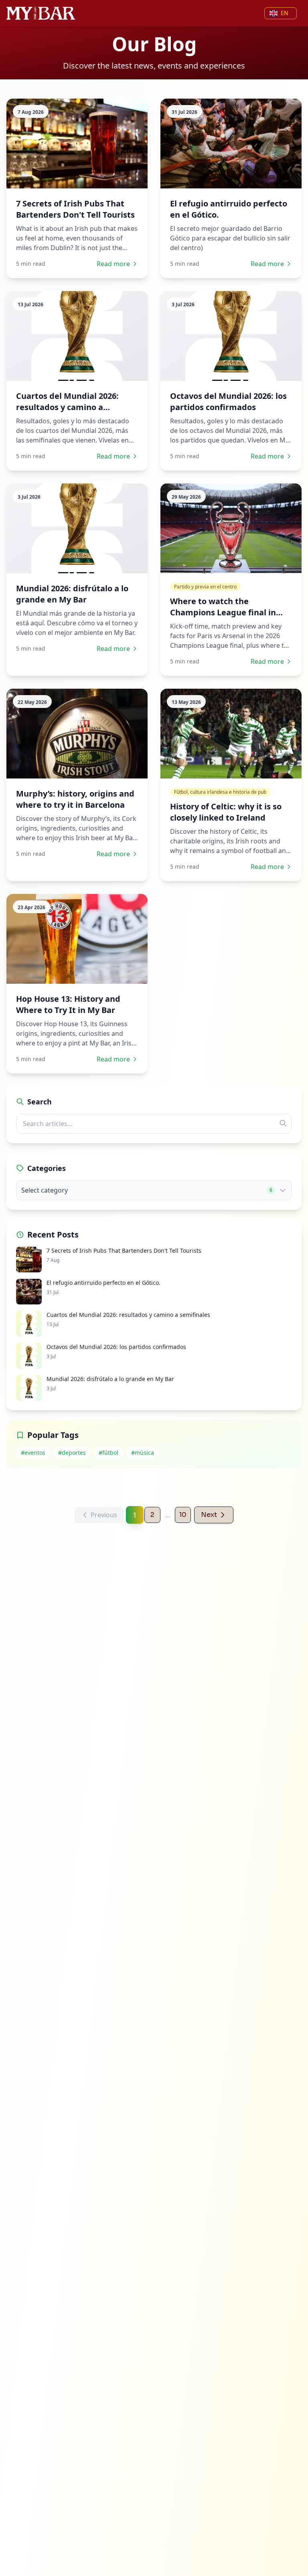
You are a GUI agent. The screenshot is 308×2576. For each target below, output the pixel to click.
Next (209, 1515)
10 (183, 1515)
